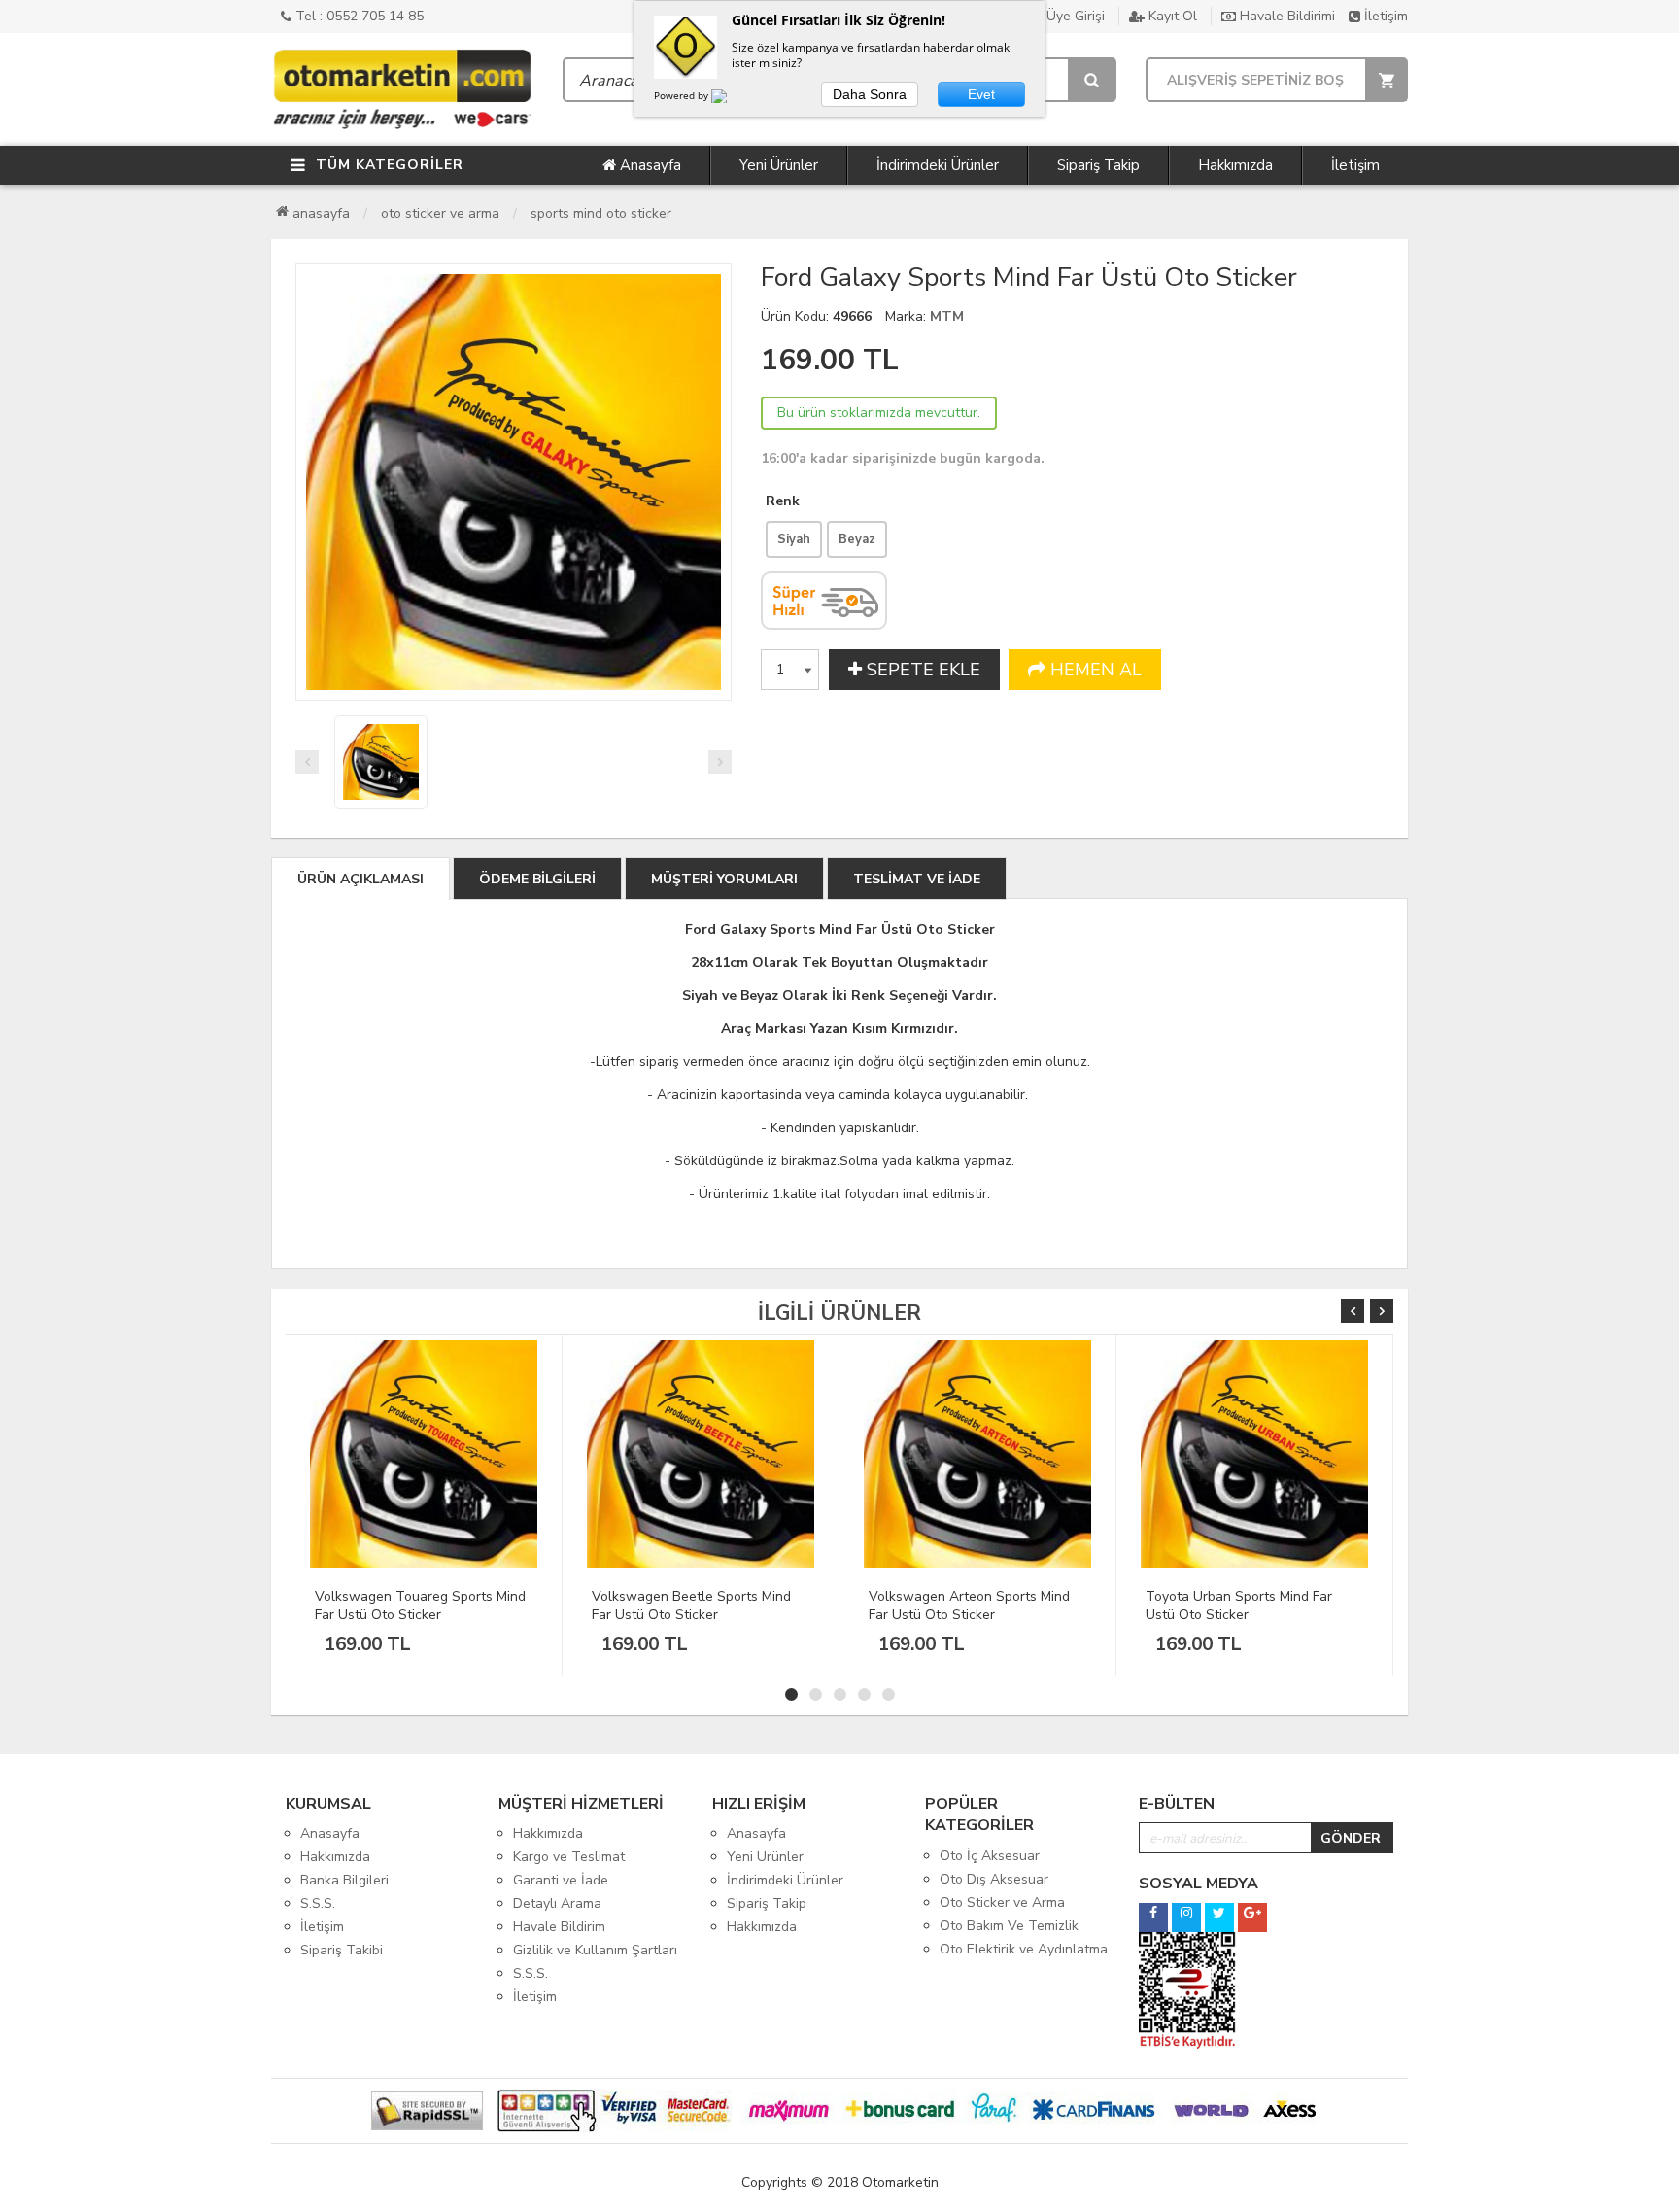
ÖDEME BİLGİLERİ (537, 879)
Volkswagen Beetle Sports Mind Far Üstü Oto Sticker (691, 1606)
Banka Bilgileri (344, 1880)
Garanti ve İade (561, 1880)
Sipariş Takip (1098, 165)
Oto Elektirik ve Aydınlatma (1024, 1949)
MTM (947, 316)
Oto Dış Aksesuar (994, 1879)
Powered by (683, 95)
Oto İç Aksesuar (990, 1856)
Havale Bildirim (559, 1927)
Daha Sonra (870, 94)
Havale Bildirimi (1285, 16)
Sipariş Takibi (342, 1950)
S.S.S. (318, 1903)
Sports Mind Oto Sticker (601, 213)
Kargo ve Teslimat (569, 1857)
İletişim (1384, 16)
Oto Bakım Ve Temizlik (1009, 1926)
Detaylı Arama (557, 1903)
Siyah (794, 539)
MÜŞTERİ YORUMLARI (724, 879)
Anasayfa (649, 165)
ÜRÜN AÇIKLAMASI (360, 879)
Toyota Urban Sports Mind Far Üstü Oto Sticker (1239, 1606)
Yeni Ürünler (779, 165)
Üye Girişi (1074, 16)
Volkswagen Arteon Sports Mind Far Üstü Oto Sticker (969, 1606)
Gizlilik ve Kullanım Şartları (595, 1950)
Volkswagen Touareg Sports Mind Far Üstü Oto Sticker (420, 1606)
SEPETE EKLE (921, 670)
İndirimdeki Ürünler (938, 165)
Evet (981, 94)
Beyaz (857, 539)
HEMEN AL (1094, 670)
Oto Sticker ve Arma (440, 213)
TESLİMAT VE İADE (917, 879)
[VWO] (731, 99)
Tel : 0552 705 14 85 (358, 16)
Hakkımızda (1235, 165)
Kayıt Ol (1171, 16)
